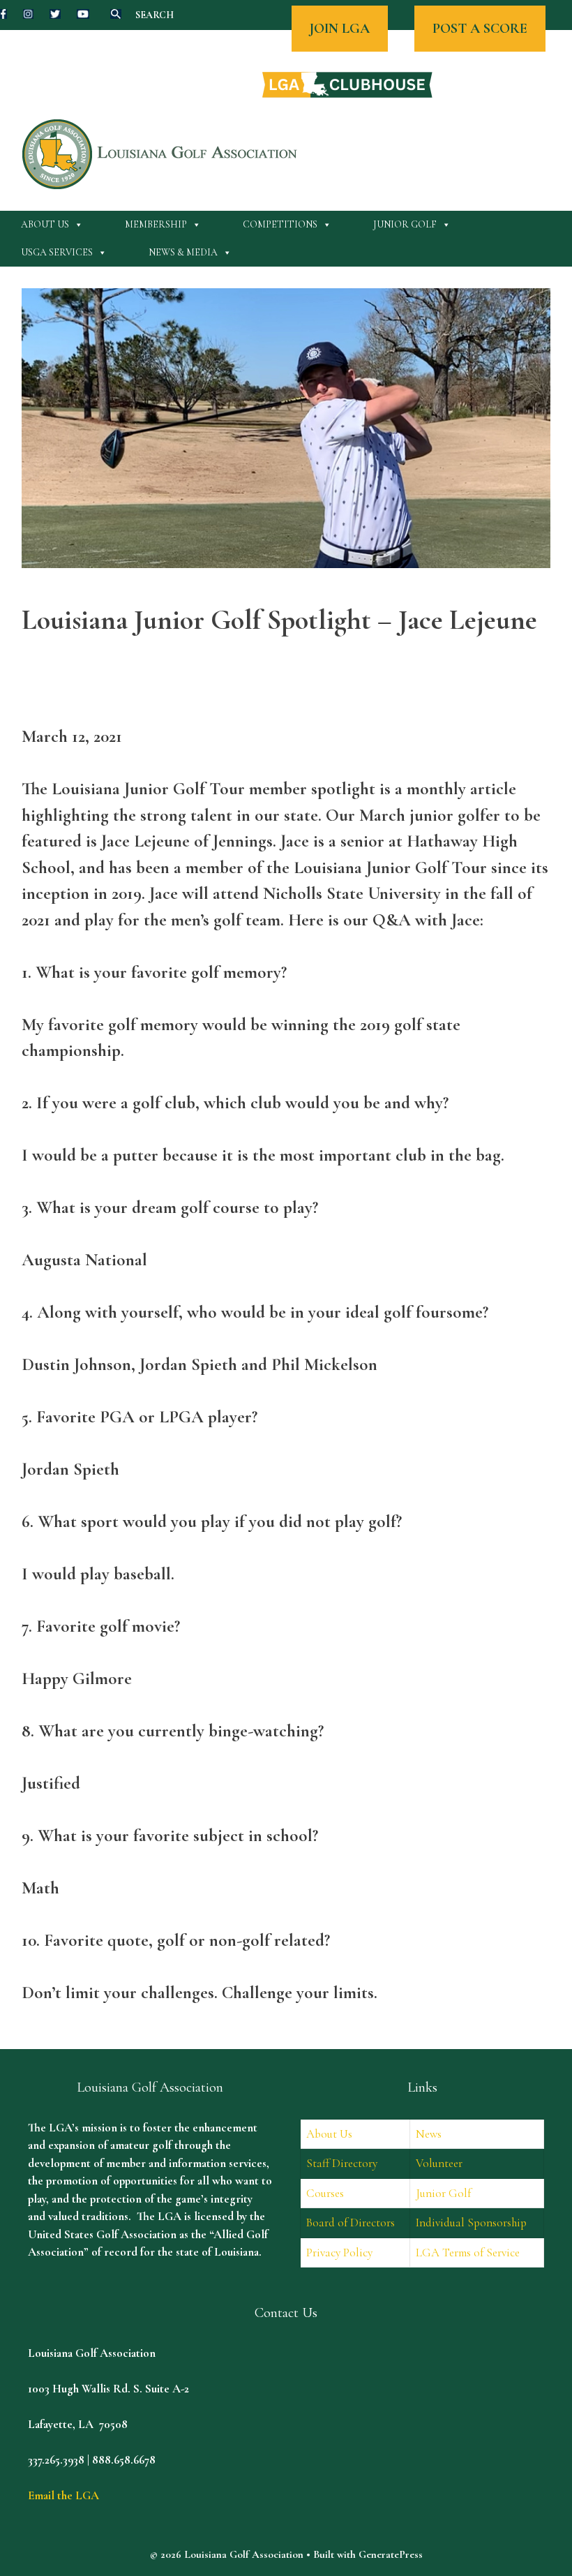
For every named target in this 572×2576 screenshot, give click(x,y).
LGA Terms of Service (468, 2253)
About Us (45, 224)
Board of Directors (351, 2223)
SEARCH (155, 15)
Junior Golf (405, 224)
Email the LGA (63, 2495)
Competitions (280, 224)
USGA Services (57, 252)
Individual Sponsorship (471, 2223)
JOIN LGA (340, 29)
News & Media (183, 252)
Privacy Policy (339, 2253)
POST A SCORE (480, 29)
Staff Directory (342, 2163)
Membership (156, 224)
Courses (325, 2193)
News (429, 2134)
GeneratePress (391, 2554)
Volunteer (439, 2163)
